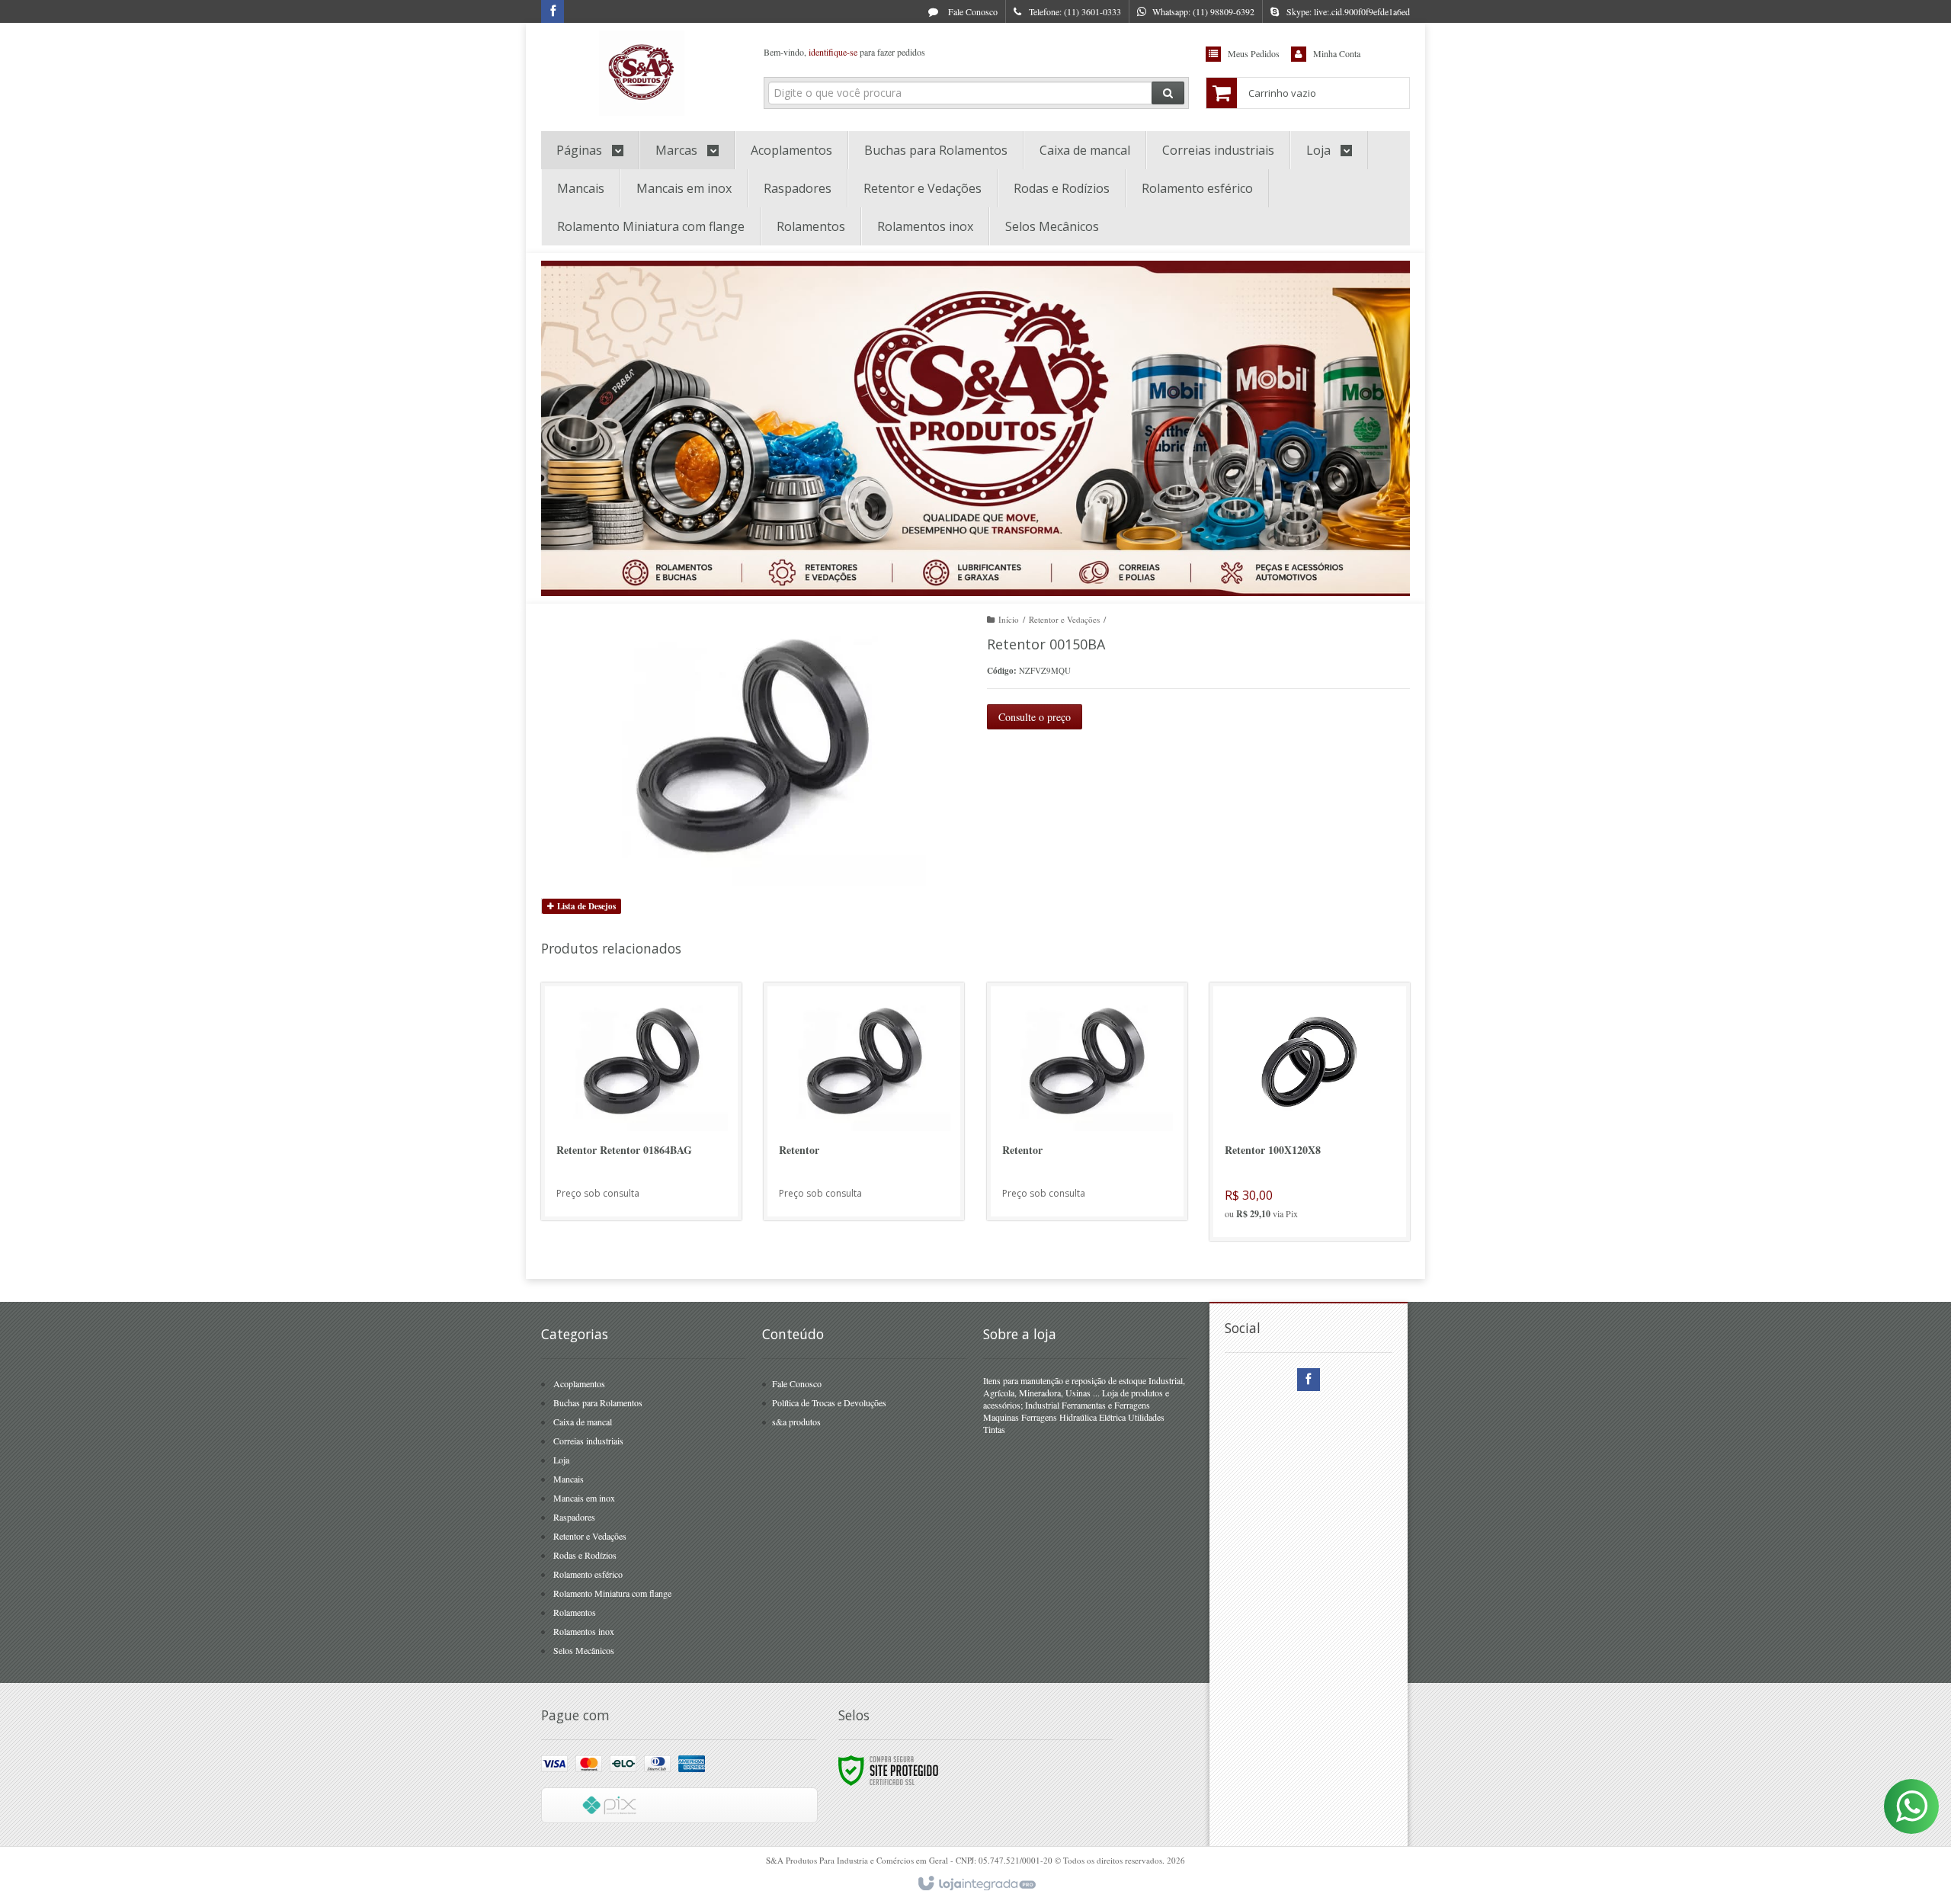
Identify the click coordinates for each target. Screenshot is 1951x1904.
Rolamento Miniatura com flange (612, 1593)
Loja (561, 1460)
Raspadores (574, 1517)
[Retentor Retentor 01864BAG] (641, 1101)
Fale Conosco (972, 11)
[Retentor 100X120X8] (1310, 1112)
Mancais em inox (584, 1498)
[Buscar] (1168, 93)
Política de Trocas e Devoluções (829, 1402)
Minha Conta (1337, 53)
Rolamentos (575, 1612)
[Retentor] (864, 1101)
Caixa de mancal (583, 1422)
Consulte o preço (1035, 717)
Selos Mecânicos (584, 1650)
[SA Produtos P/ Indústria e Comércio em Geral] (641, 73)
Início (1009, 619)
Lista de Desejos (585, 906)
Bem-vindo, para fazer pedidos (844, 52)
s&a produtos (796, 1422)
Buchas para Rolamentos (598, 1402)
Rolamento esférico (588, 1574)
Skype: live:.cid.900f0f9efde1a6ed (1348, 11)
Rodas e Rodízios (585, 1555)
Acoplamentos (579, 1383)
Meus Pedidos (1254, 53)
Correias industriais (588, 1441)
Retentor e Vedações (1064, 619)
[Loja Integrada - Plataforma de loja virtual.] (976, 1884)
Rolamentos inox (584, 1631)
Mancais (569, 1479)
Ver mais (650, 1150)
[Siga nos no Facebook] (553, 11)
